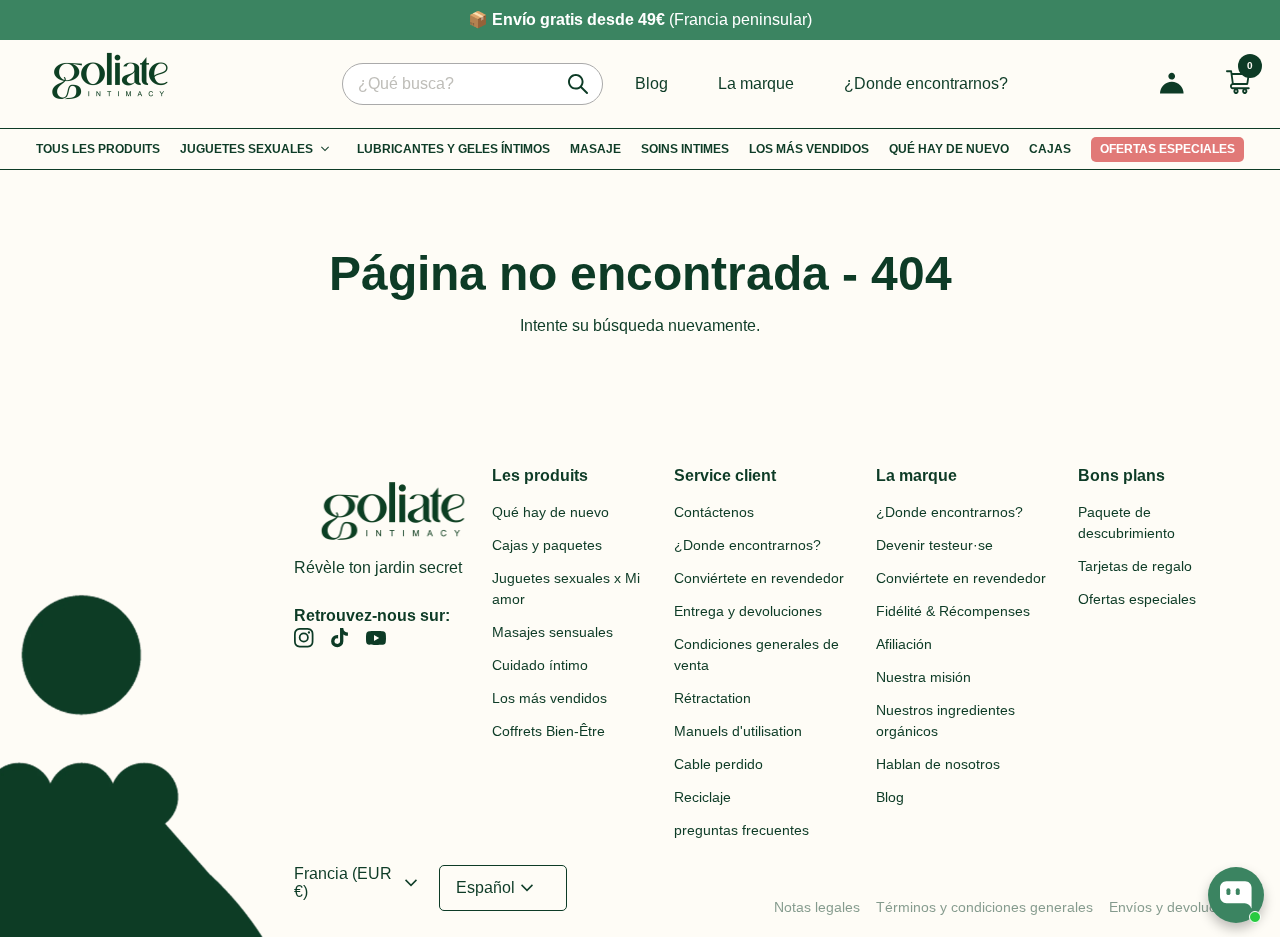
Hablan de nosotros (938, 764)
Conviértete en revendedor (759, 578)
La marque (756, 83)
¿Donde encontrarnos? (926, 83)
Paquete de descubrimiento (1126, 522)
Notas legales (817, 907)
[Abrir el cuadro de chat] (1236, 895)
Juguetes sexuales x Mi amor (566, 588)
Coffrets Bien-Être (548, 731)
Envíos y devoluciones (1179, 907)
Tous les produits (98, 149)
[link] (340, 638)
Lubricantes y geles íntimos (453, 149)
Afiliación (904, 644)
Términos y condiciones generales (984, 907)
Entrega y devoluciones (748, 611)
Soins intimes (685, 149)
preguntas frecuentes (741, 830)
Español (497, 888)
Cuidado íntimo (540, 665)
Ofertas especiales (1167, 149)
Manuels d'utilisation (738, 731)
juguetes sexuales (246, 149)
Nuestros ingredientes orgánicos (945, 720)
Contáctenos (714, 512)
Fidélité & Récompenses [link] (953, 611)
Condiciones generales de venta (756, 654)
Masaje (595, 149)
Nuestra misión (923, 677)
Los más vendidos (809, 149)
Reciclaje (702, 797)
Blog (651, 83)
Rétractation (712, 698)
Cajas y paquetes (547, 545)
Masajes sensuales (552, 632)
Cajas (1050, 149)
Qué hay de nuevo (949, 149)
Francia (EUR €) (358, 882)
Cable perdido (718, 764)
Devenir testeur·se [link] (934, 545)
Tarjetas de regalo (1135, 566)
